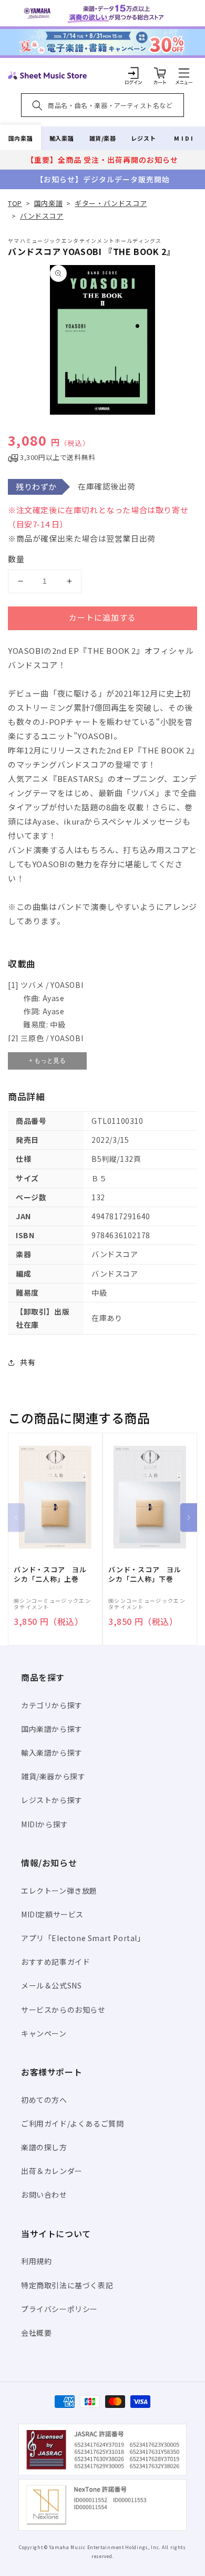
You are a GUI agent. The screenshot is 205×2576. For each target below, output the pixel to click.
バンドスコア (42, 216)
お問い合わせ (44, 2195)
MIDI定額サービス (52, 1914)
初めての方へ (44, 2100)
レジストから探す (52, 1800)
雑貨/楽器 (103, 138)
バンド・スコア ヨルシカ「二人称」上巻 (50, 1574)
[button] (184, 73)
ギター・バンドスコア (111, 203)
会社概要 (36, 2333)
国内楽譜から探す (52, 1729)
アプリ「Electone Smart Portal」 (83, 1938)
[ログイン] (134, 73)
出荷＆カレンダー (52, 2171)
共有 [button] (28, 1362)
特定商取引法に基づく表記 (67, 2285)
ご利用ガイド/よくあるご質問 (72, 2123)
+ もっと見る (47, 1061)
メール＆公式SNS (51, 1985)
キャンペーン (44, 2033)
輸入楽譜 (61, 138)
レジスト (143, 138)
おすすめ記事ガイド (55, 1962)
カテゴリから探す (52, 1705)
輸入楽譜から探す (52, 1752)
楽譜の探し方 (44, 2147)
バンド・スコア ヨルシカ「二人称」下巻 (145, 1574)
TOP (15, 203)
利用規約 (36, 2261)
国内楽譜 (20, 138)
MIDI (184, 138)
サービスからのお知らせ (63, 2010)
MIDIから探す (45, 1824)
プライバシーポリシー (59, 2309)
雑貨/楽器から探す (53, 1776)
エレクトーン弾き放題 (59, 1891)
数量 (16, 559)
